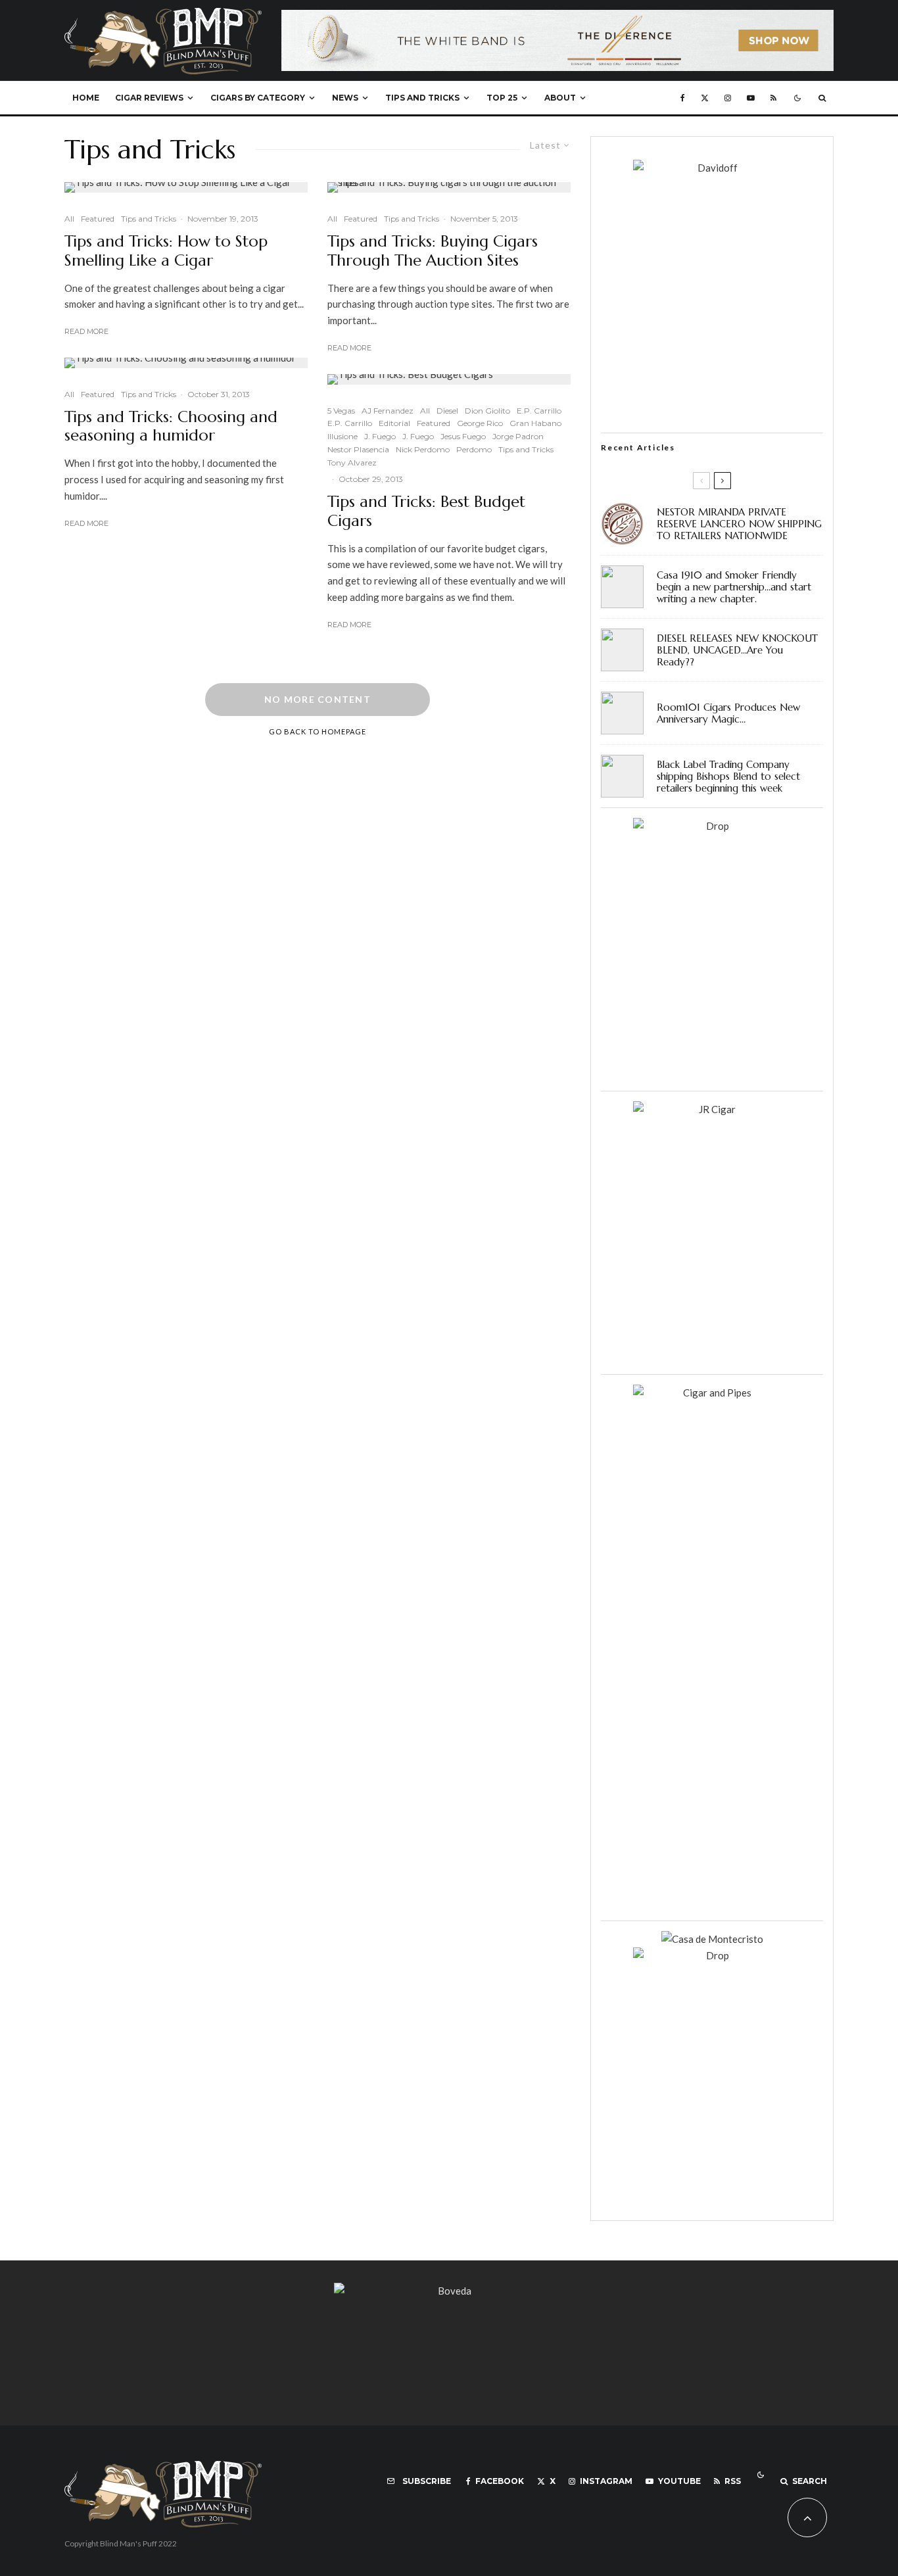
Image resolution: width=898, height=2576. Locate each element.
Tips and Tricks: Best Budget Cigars (426, 512)
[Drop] (712, 826)
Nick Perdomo (423, 449)
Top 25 (502, 98)
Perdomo (474, 449)
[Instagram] (728, 98)
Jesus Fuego (463, 436)
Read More (86, 331)
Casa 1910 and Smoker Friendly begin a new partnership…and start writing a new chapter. (734, 587)
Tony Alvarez (352, 463)
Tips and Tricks (422, 98)
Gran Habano (535, 423)
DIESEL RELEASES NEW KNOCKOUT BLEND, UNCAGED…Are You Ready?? (737, 650)
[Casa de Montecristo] (712, 1939)
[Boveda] (449, 2291)
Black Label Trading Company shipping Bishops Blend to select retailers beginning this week (728, 776)
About (560, 98)
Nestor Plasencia (358, 449)
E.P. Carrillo (539, 410)
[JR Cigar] (712, 1109)
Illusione (343, 436)
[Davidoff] (557, 18)
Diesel (447, 410)
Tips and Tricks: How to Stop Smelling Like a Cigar (166, 251)
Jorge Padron (518, 436)
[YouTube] (751, 98)
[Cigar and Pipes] (712, 1393)
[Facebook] (683, 98)
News (345, 98)
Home (86, 98)
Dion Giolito (487, 410)
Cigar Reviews (149, 98)
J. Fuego (380, 436)
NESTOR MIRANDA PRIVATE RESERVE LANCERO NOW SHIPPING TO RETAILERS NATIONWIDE (739, 524)
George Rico (480, 423)
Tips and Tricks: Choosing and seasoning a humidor (171, 426)
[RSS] (773, 98)
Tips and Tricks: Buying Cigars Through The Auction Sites (433, 251)
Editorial (394, 423)
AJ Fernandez (388, 410)
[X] (705, 98)
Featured (98, 219)
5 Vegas (341, 410)
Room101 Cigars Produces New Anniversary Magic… (728, 713)
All (69, 219)
